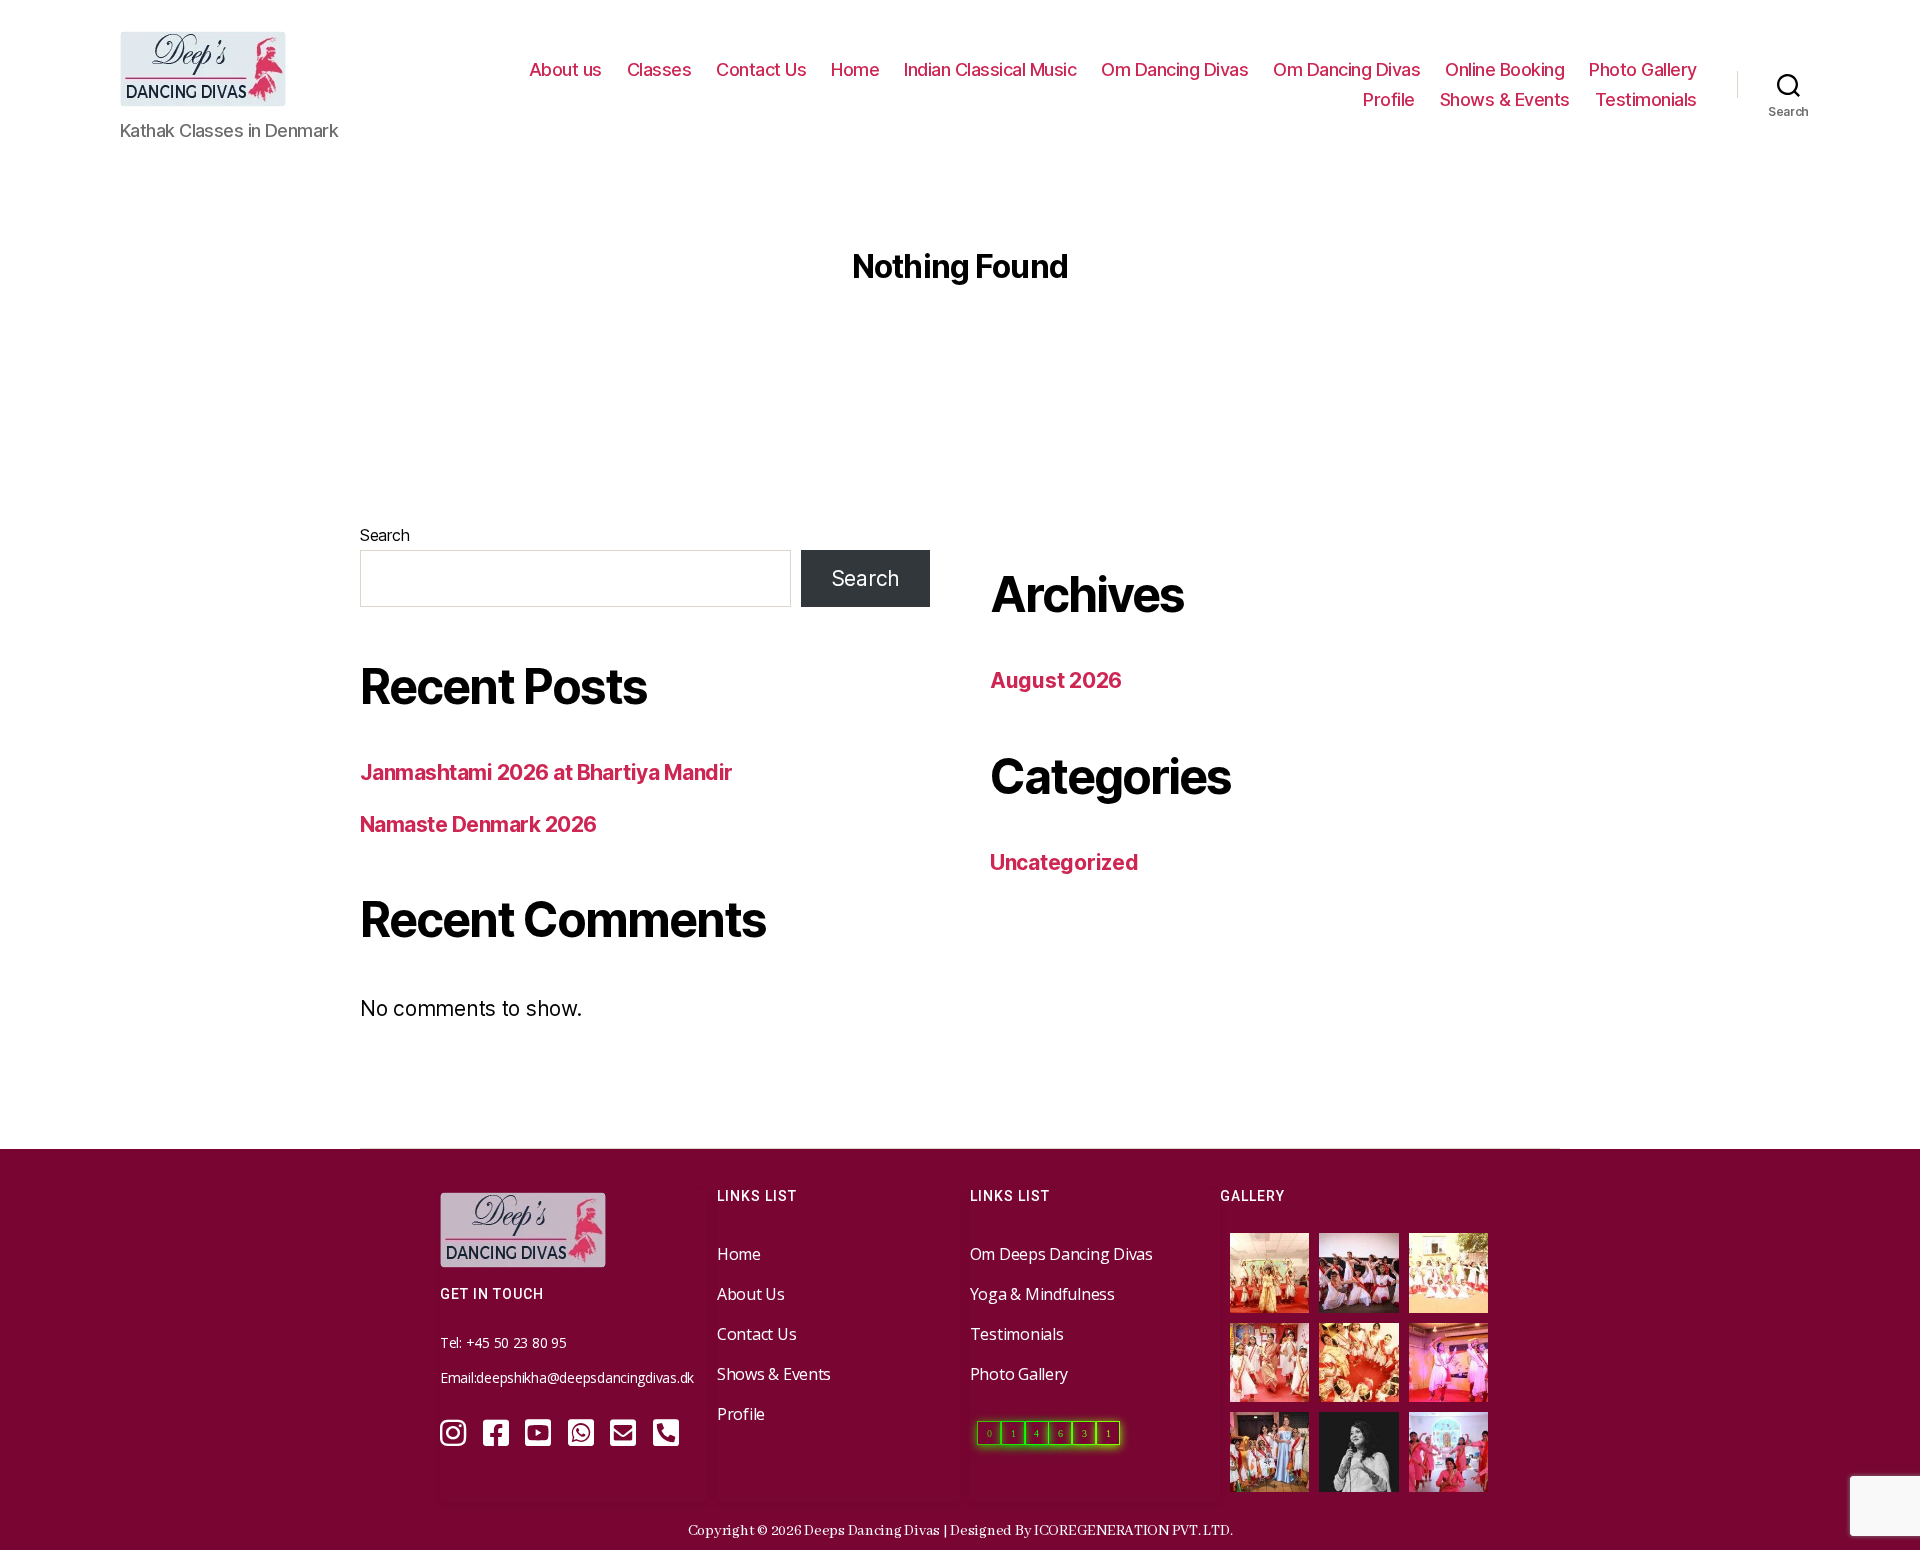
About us (565, 69)
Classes (659, 69)
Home (855, 69)
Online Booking (1504, 69)
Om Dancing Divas (1174, 69)
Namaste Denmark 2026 (478, 824)
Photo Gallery (1643, 69)
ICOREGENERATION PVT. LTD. (1133, 1531)
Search (384, 535)
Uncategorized (1064, 862)
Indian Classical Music (990, 69)
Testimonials (1646, 99)
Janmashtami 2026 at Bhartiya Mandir (546, 772)
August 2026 (1056, 680)
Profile (1389, 99)
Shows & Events (1505, 99)
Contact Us (761, 69)
